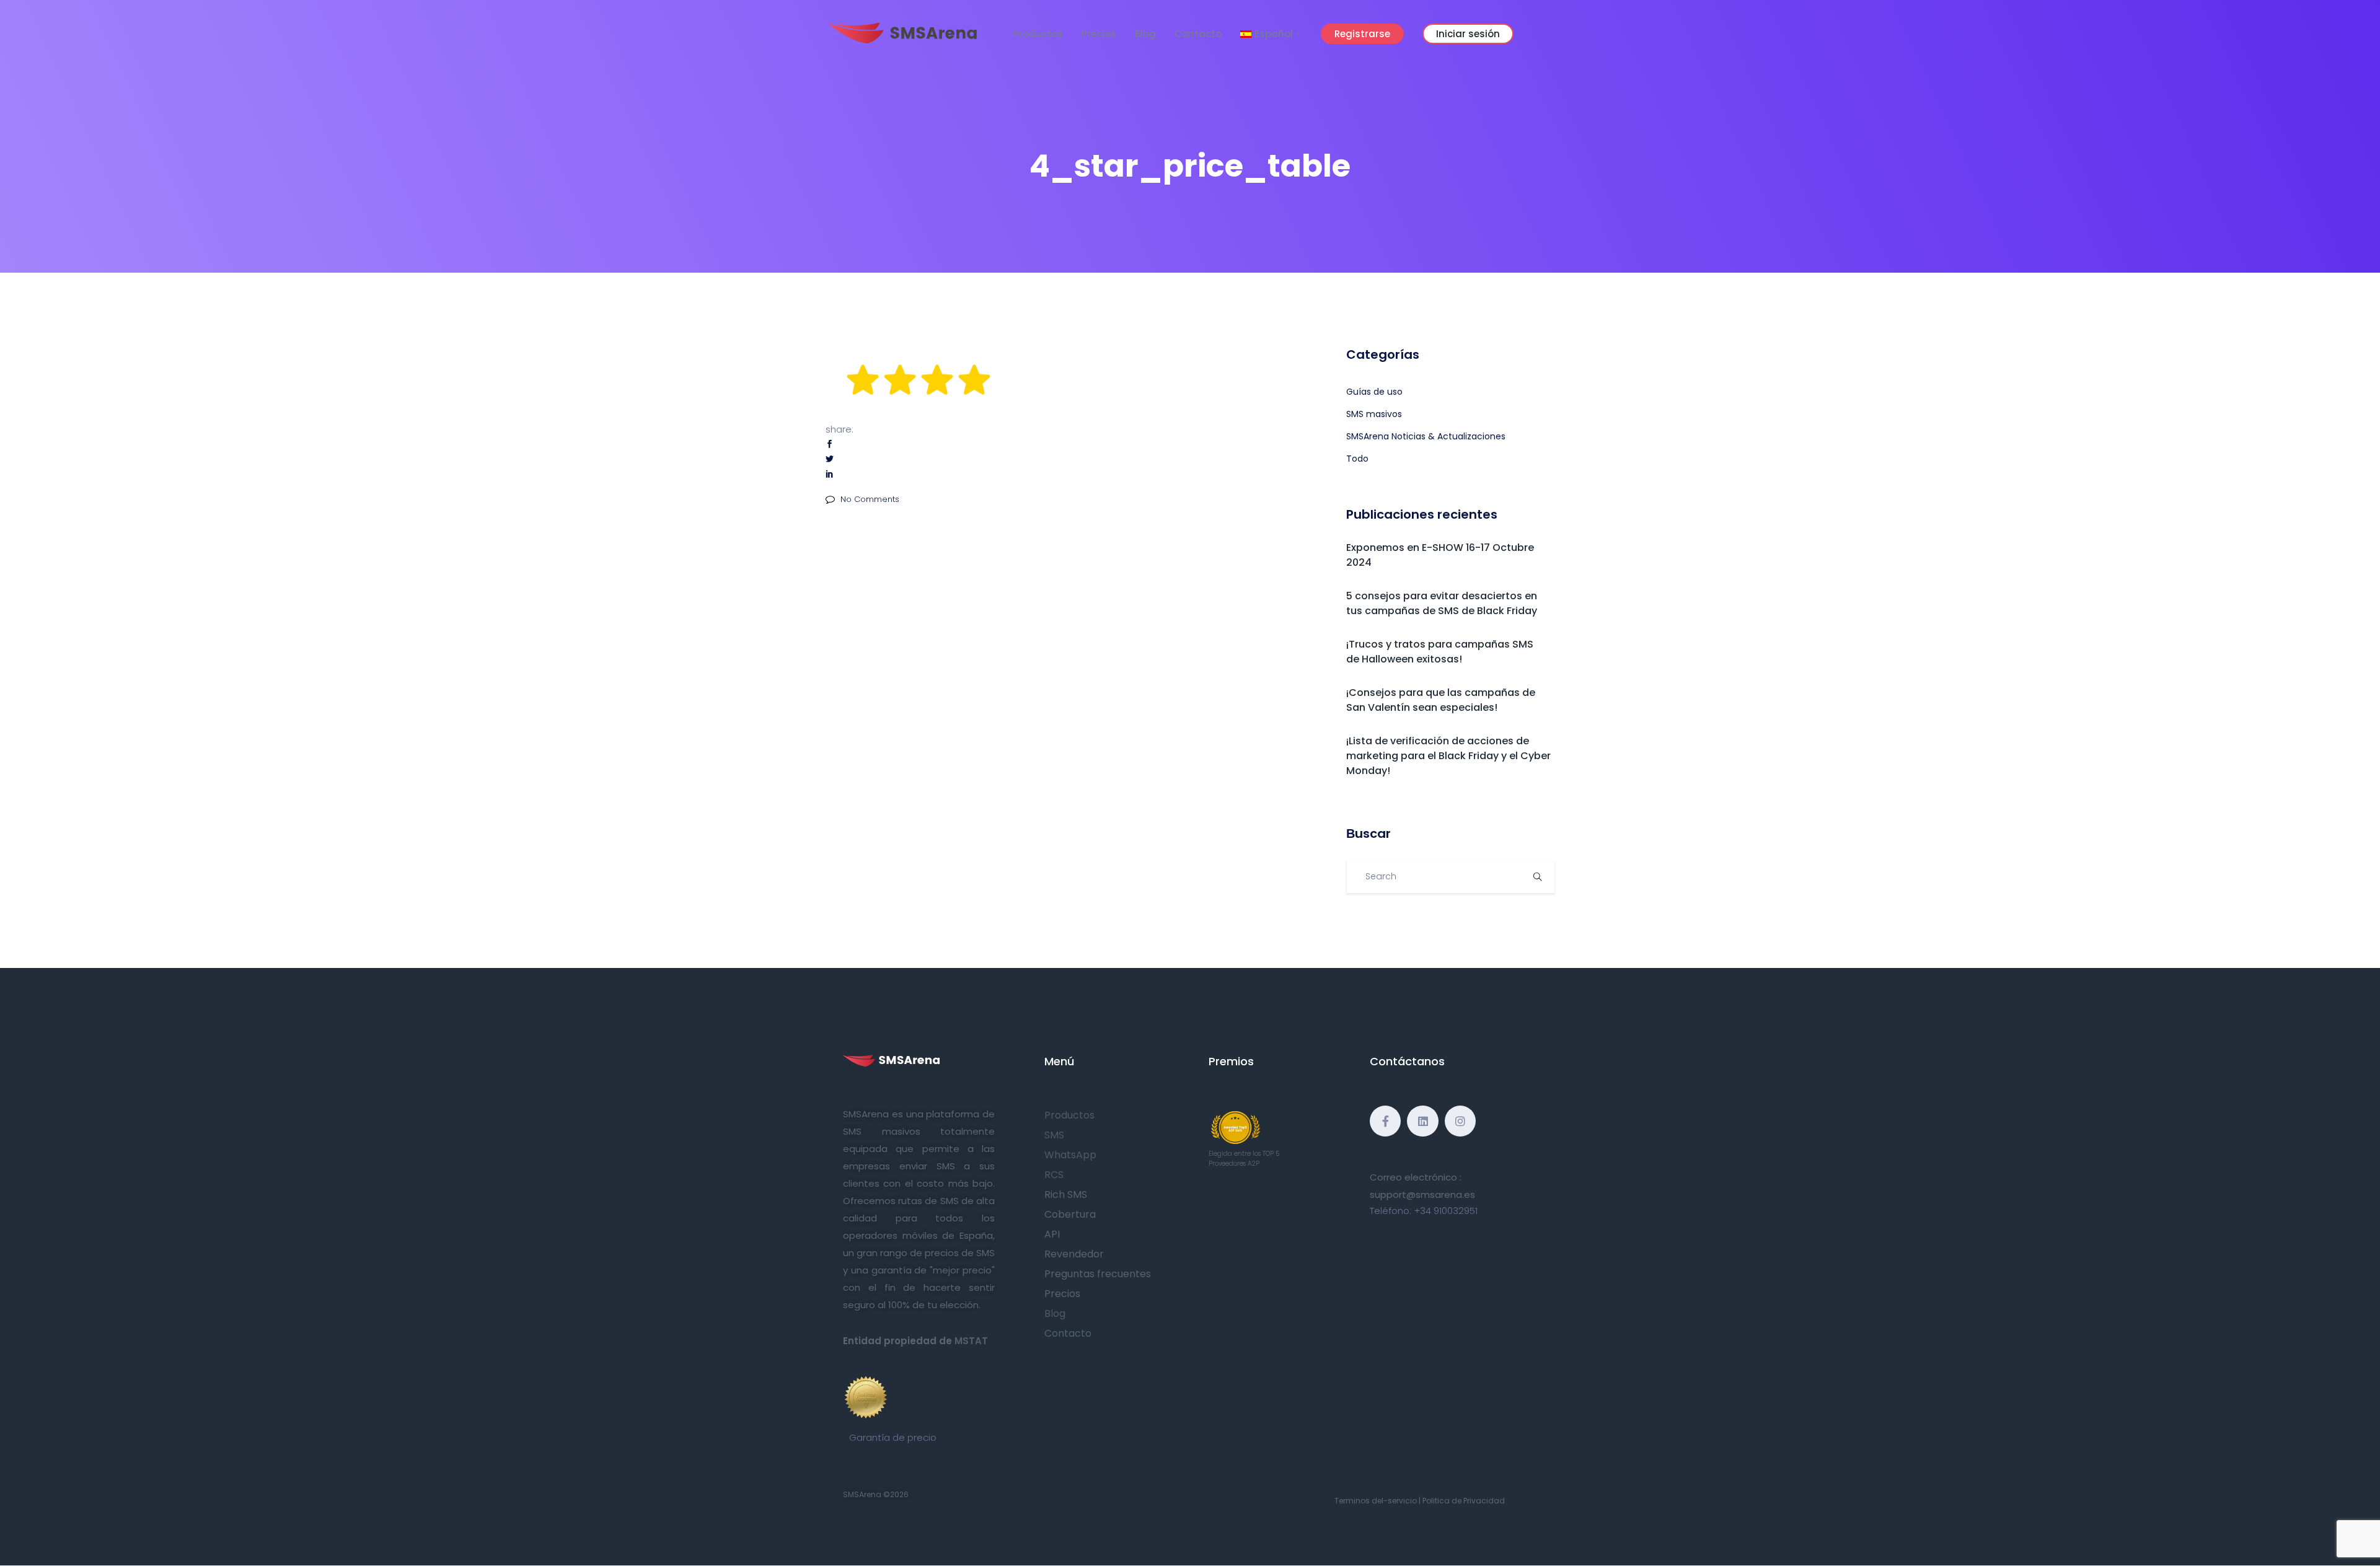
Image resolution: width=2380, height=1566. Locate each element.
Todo (1357, 459)
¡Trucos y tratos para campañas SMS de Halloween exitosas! (1440, 652)
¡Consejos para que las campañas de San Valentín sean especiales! (1441, 700)
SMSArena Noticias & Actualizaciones (1426, 436)
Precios (1099, 34)
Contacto (1198, 34)
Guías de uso (1374, 392)
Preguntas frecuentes (1098, 1274)
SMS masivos (1374, 414)
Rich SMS (1066, 1194)
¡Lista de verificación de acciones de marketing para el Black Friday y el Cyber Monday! (1448, 756)
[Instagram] (1460, 1121)
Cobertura (1070, 1214)
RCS (1054, 1175)
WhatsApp (1070, 1155)
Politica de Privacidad (1464, 1501)
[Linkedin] (1422, 1121)
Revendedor (1074, 1254)
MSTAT (971, 1341)
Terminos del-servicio (1376, 1501)
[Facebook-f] (1385, 1121)
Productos (1038, 34)
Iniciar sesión (1468, 34)
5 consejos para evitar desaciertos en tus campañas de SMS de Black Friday (1442, 603)
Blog (1145, 34)
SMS (1054, 1135)
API (1052, 1234)
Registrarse (1362, 34)
